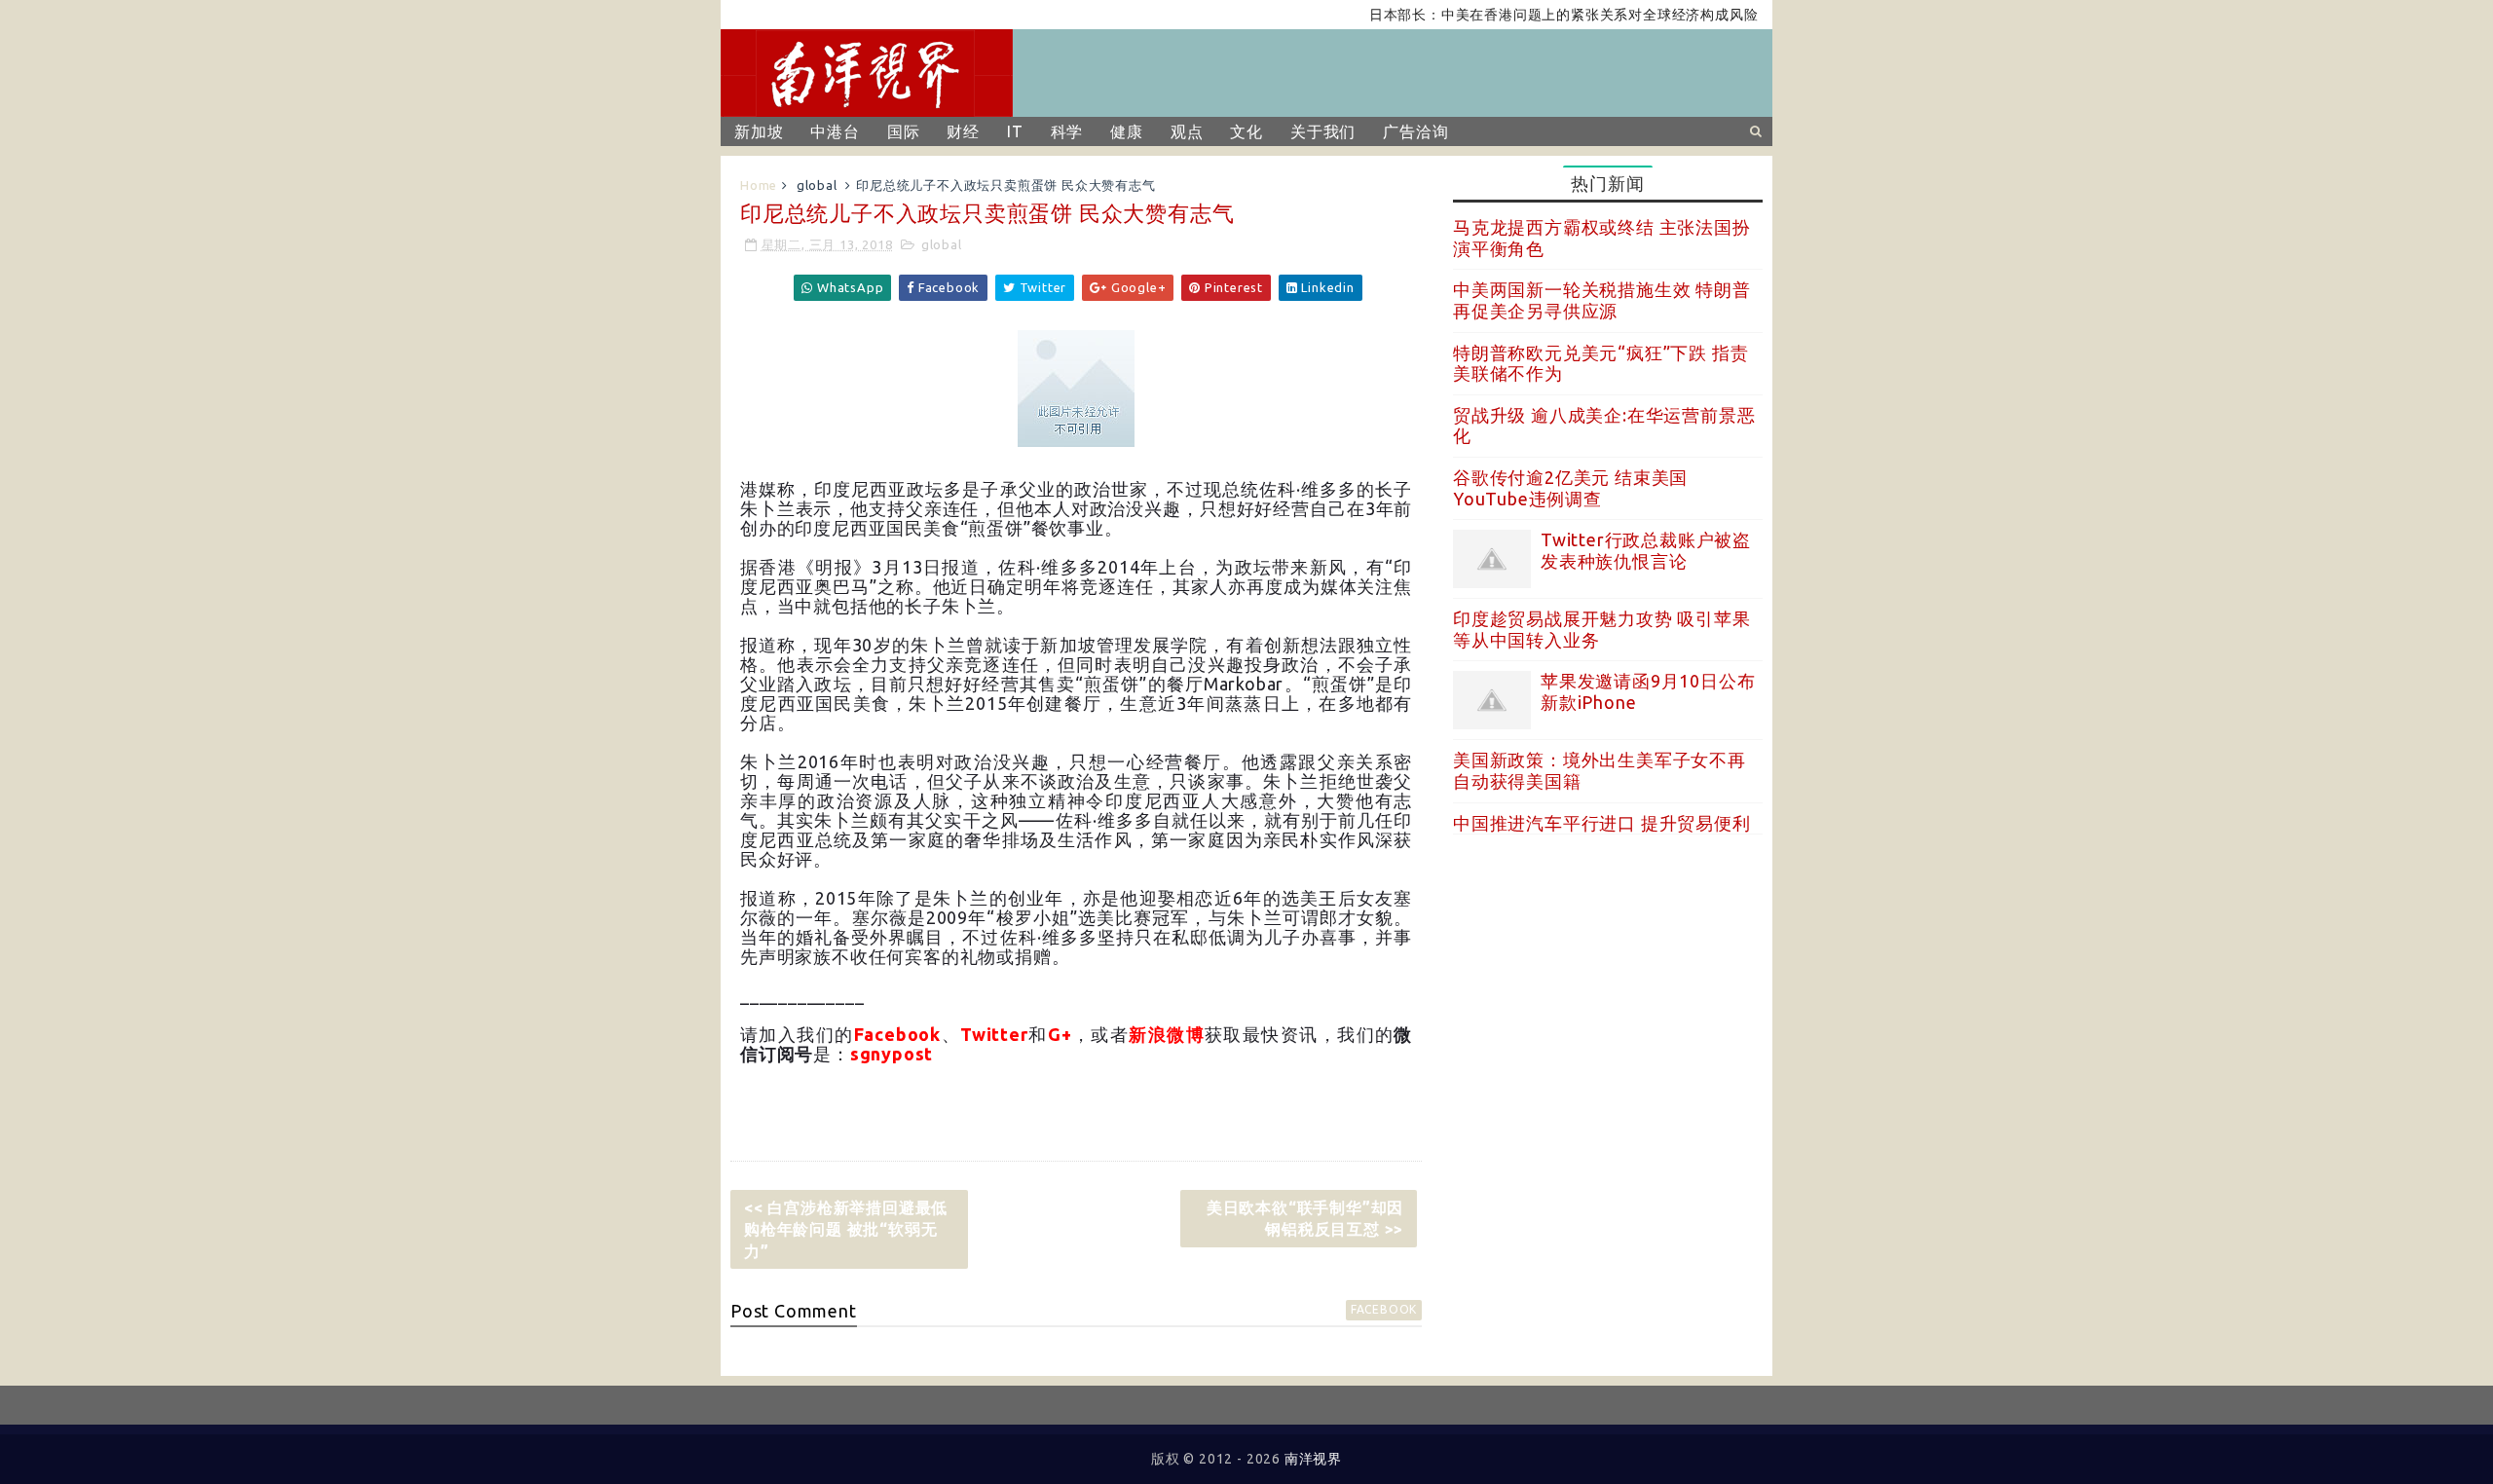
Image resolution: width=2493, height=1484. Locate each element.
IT (1015, 131)
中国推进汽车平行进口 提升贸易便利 (1602, 823)
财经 (963, 131)
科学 (1067, 131)
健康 (1127, 131)
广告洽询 (1415, 131)
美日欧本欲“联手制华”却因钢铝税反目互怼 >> (1305, 1218)
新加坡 (759, 131)
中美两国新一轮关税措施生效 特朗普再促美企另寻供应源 (1602, 300)
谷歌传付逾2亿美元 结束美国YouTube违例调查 (1570, 488)
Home (759, 185)
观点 (1187, 131)
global (817, 185)
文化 (1246, 131)
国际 (904, 131)
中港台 (835, 131)
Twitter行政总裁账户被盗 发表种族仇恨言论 (1646, 550)
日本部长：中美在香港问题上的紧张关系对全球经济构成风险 (1532, 15)
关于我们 (1323, 131)
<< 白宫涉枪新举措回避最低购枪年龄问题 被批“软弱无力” (846, 1229)
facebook (1384, 1309)
